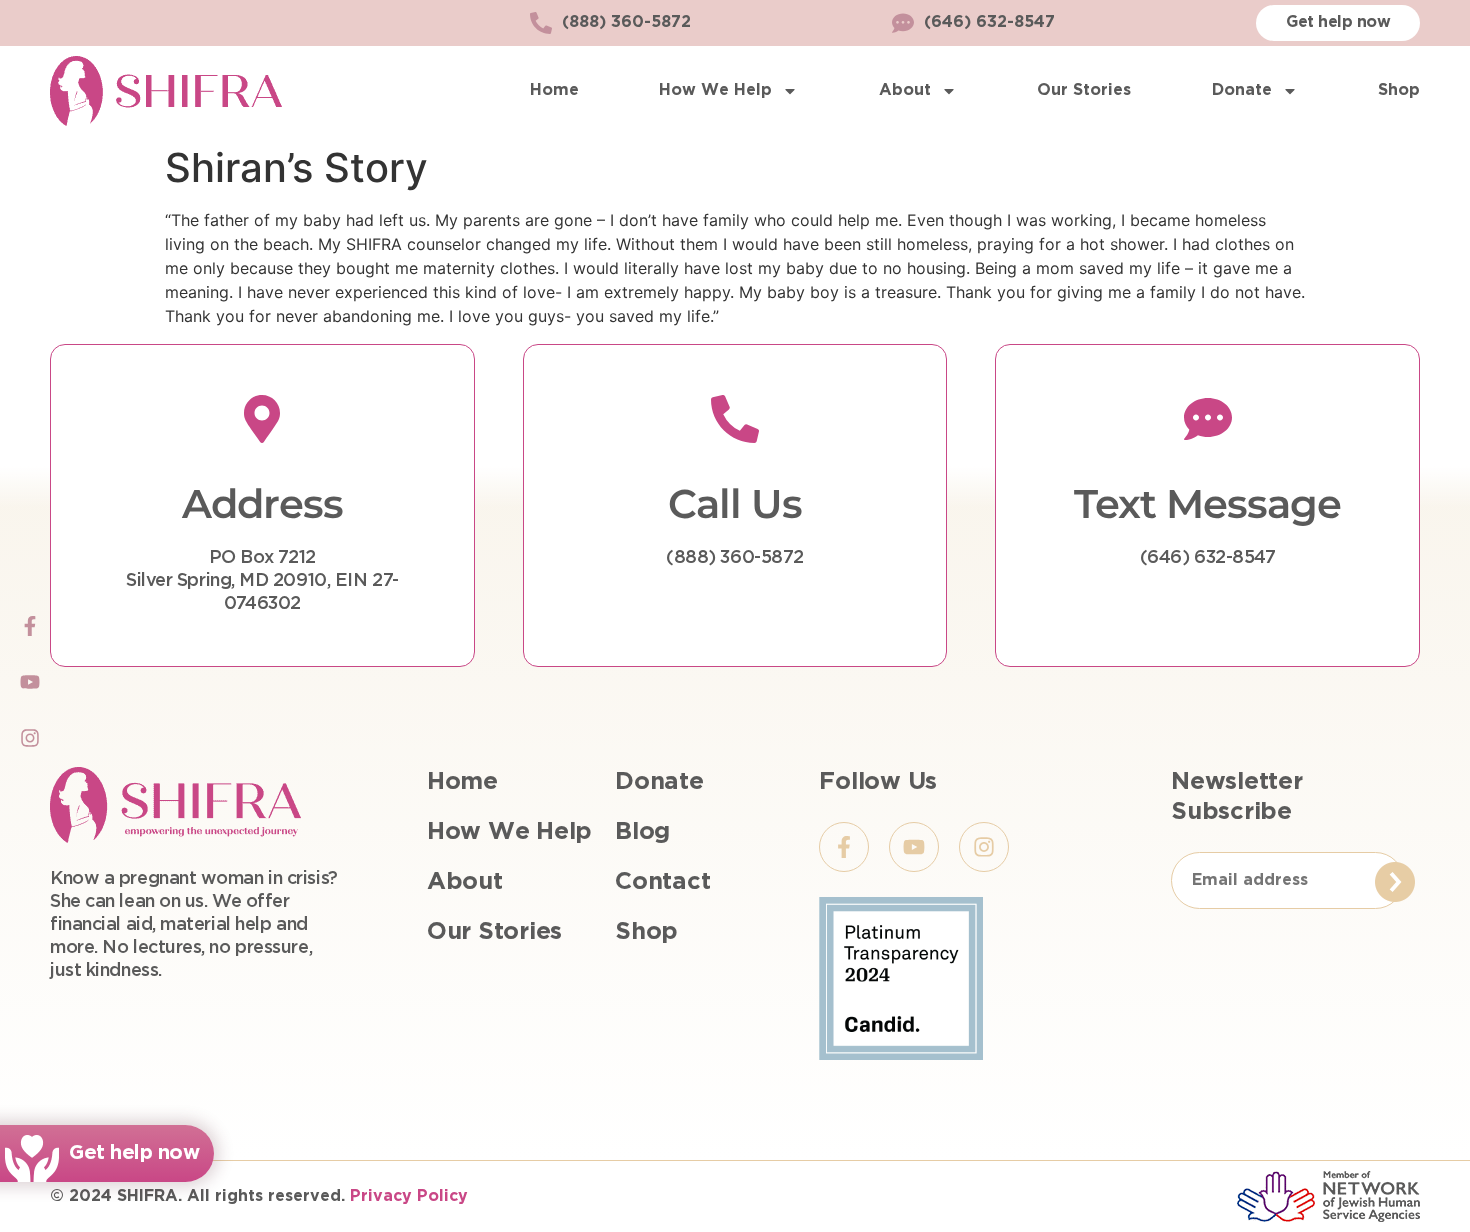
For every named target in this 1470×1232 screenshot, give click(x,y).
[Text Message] (1208, 419)
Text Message (1207, 503)
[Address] (262, 419)
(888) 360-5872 (735, 558)
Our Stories (1084, 90)
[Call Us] (735, 419)
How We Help (715, 90)
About (905, 90)
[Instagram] (30, 738)
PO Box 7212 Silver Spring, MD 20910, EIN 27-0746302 (262, 581)
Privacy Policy (409, 1196)
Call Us (735, 503)
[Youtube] (30, 682)
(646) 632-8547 (1208, 558)
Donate (1242, 90)
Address (262, 503)
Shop (1399, 90)
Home (554, 90)
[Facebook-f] (30, 626)
